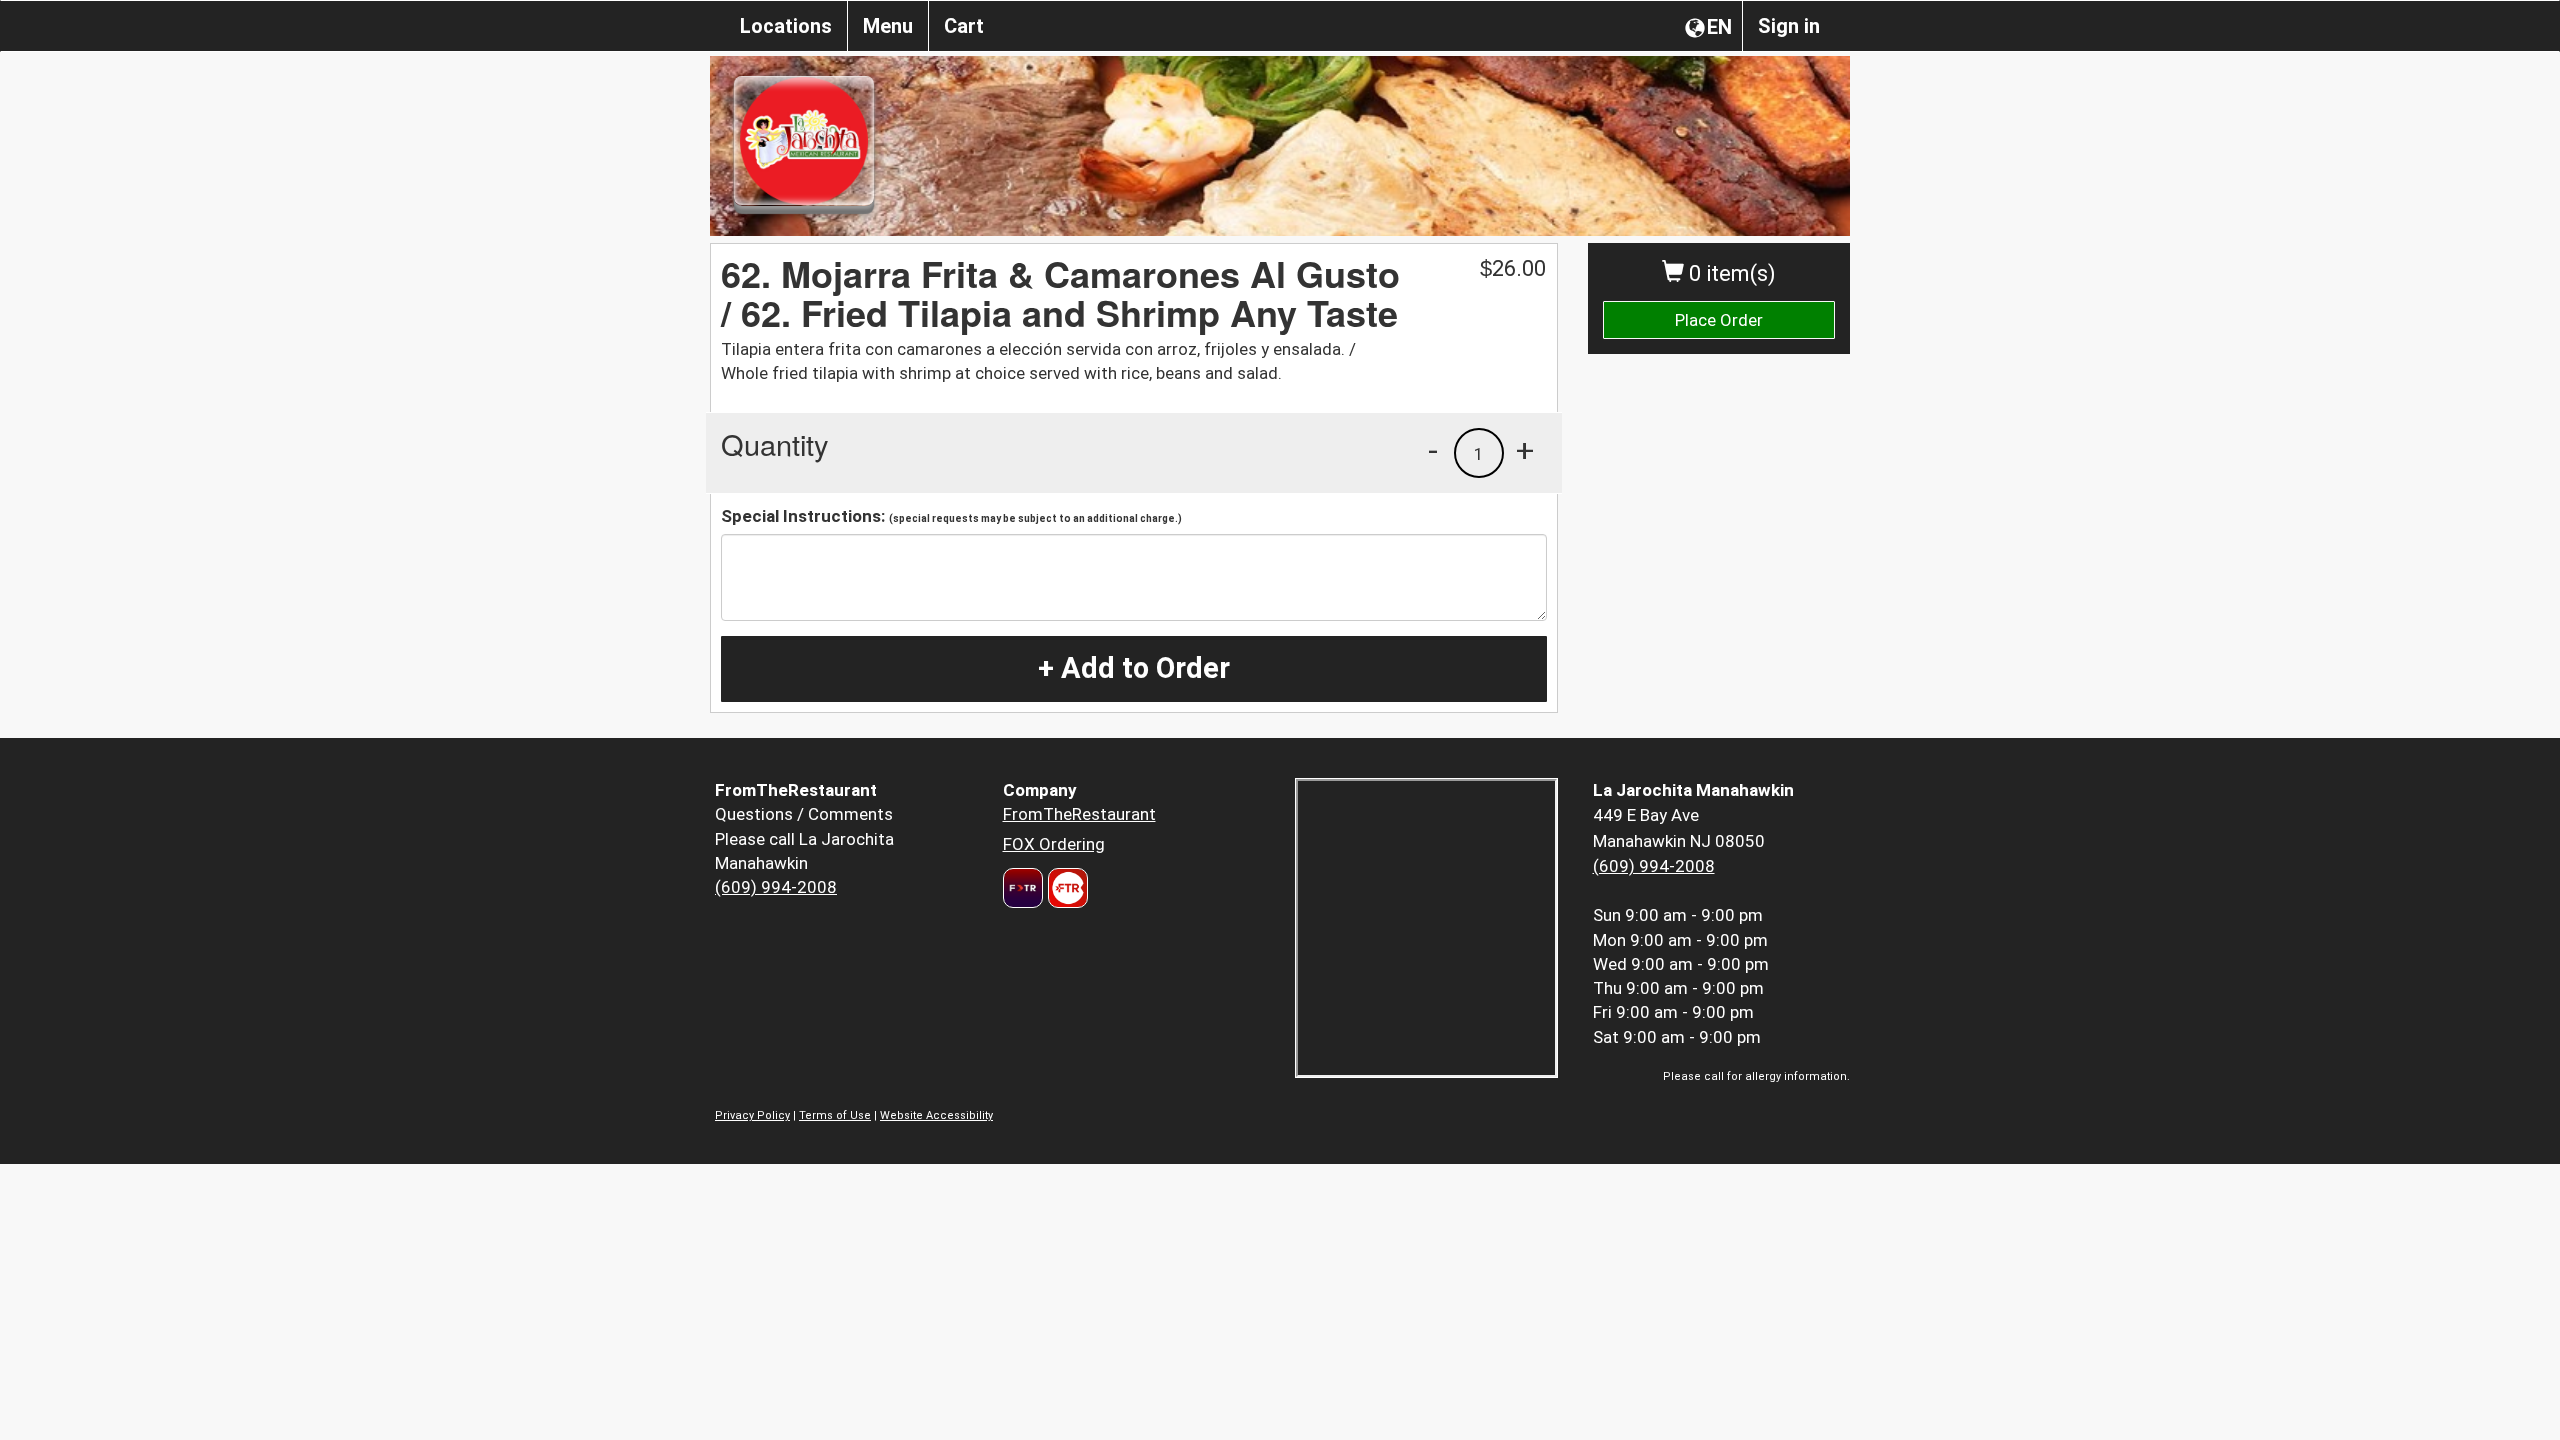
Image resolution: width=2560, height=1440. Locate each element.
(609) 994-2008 (776, 887)
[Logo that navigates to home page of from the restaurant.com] (1023, 888)
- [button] (1433, 450)
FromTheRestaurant (1079, 814)
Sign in (1789, 26)
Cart (964, 26)
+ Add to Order (1134, 668)
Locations (786, 26)
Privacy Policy (752, 1115)
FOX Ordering (1054, 844)
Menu (888, 26)
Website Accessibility (936, 1115)
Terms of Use (835, 1115)
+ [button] (1525, 450)
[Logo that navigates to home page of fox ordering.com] (1065, 888)
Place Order (1719, 320)
